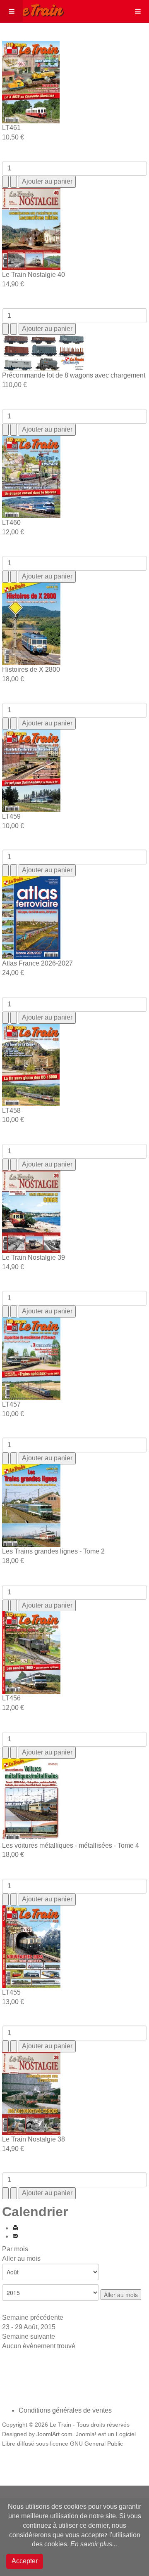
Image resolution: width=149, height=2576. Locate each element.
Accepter (25, 2561)
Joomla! (86, 2434)
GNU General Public (96, 2444)
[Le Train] (32, 9)
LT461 (11, 128)
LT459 (11, 816)
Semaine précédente (33, 2317)
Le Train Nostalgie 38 (34, 2139)
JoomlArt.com (54, 2434)
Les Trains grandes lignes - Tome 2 (53, 1551)
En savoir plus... (94, 2544)
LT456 (11, 1698)
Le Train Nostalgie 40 (34, 275)
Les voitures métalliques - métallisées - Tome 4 (71, 1845)
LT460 (11, 523)
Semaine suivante (29, 2336)
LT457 (11, 1404)
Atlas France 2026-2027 (37, 963)
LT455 (11, 1992)
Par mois (15, 2249)
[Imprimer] (15, 2228)
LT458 (11, 1111)
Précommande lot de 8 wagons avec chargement (74, 375)
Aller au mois (21, 2258)
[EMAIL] (15, 2236)
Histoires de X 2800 (31, 669)
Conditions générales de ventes (65, 2410)
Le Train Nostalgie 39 (34, 1257)
